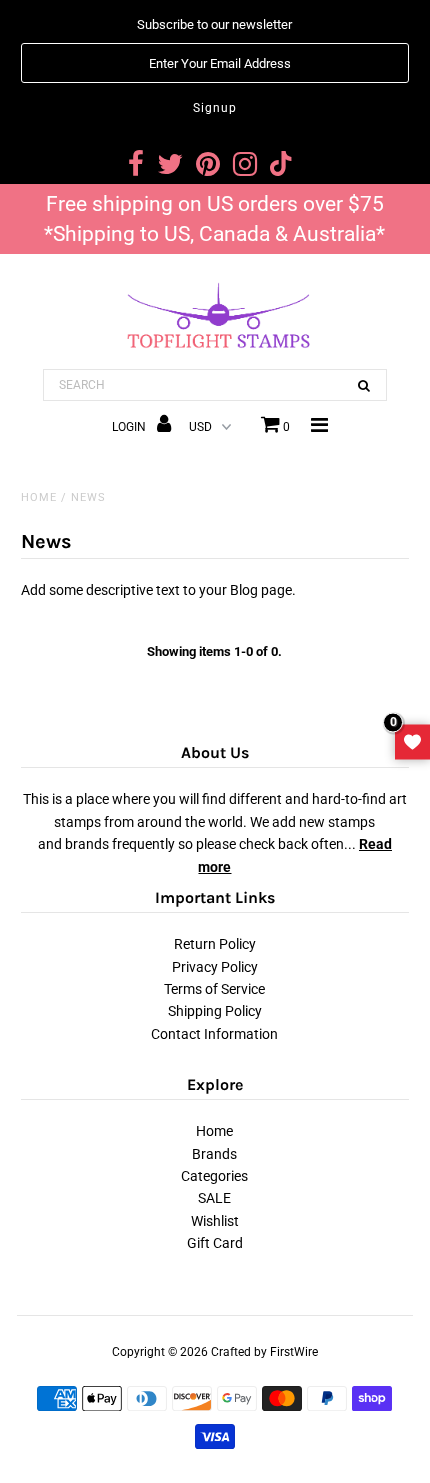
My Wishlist (412, 741)
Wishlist (215, 1221)
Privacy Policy (215, 967)
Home (39, 497)
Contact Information (214, 1034)
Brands (214, 1154)
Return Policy (215, 944)
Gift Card (215, 1243)
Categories (214, 1176)
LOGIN (130, 427)
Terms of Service (214, 989)
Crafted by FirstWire (264, 1352)
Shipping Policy (215, 1011)
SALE (214, 1198)
